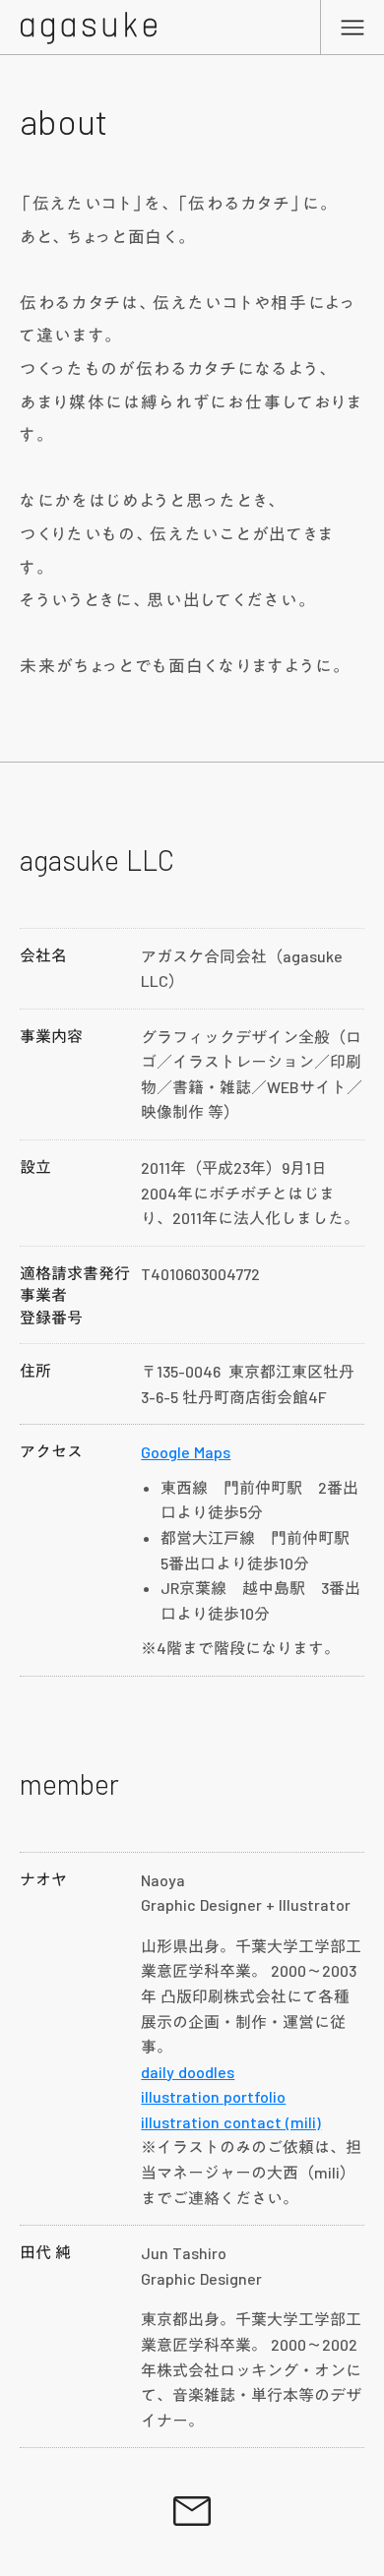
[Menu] (352, 27)
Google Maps (186, 1452)
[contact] (192, 2511)
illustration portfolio (213, 2096)
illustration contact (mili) (231, 2122)
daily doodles (188, 2072)
